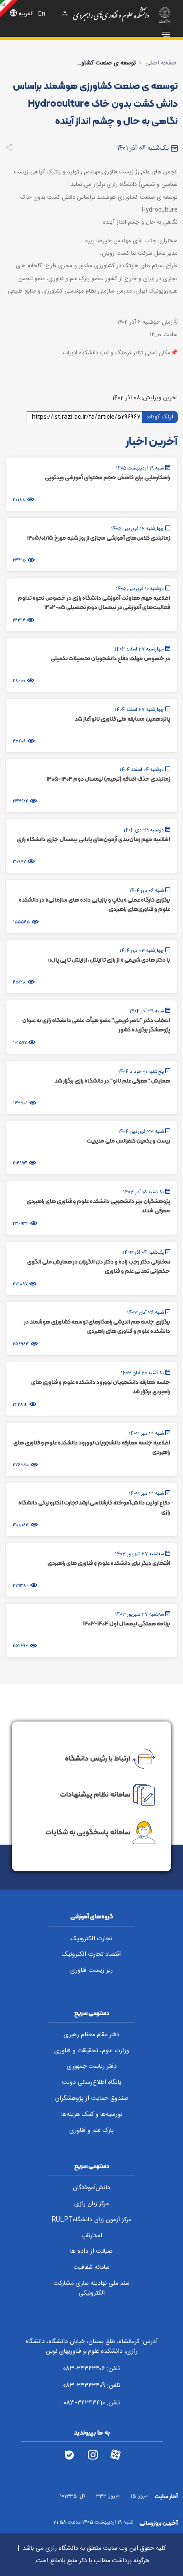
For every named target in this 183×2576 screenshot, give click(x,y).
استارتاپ (92, 2236)
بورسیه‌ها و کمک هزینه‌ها (92, 2115)
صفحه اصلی (161, 63)
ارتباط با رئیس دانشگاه (97, 1758)
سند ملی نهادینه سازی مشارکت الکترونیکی (91, 2289)
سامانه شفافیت (91, 2267)
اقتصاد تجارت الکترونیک (92, 1954)
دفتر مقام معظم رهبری (91, 2035)
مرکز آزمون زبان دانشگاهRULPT (91, 2220)
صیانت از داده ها (91, 2251)
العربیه (26, 14)
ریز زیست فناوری (91, 1970)
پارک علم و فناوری (91, 2131)
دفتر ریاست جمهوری (92, 2066)
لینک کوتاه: (160, 417)
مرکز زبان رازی (91, 2204)
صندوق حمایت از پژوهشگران (92, 2099)
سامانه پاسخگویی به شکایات (88, 1832)
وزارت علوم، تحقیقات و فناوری (92, 2051)
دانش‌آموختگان (91, 2188)
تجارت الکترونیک (91, 1939)
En (42, 14)
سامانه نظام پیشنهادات (95, 1794)
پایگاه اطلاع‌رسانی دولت (91, 2082)
